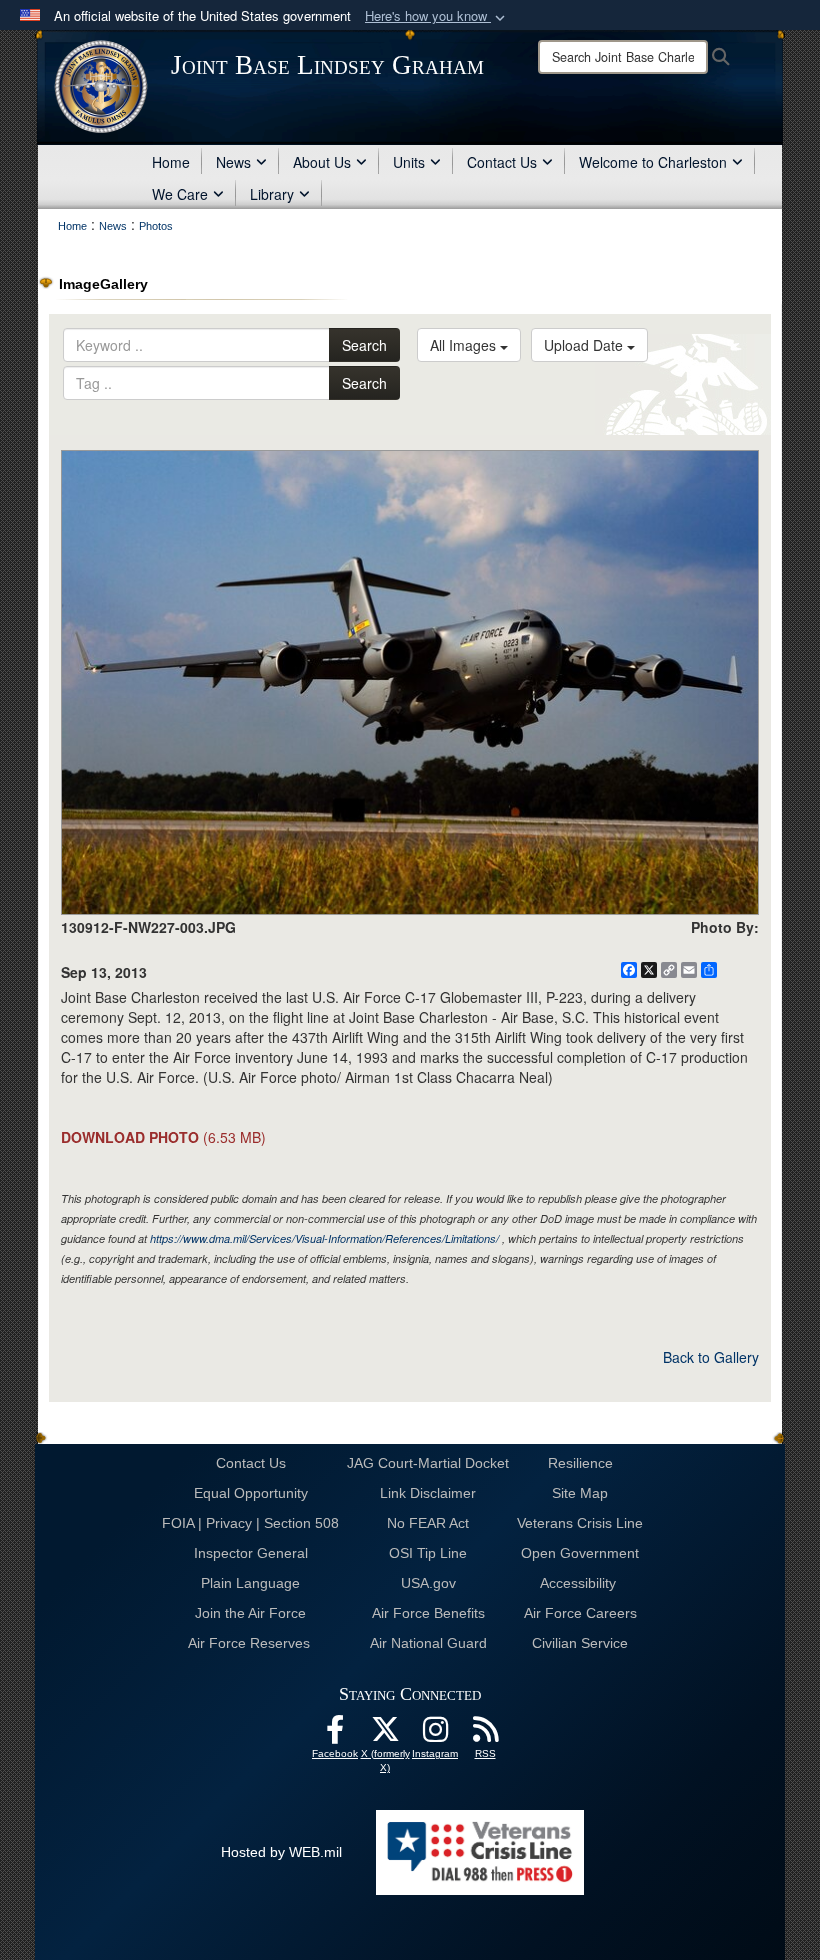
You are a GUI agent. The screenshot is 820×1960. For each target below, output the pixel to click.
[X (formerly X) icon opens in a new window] (385, 1735)
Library (272, 194)
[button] (437, 16)
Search (364, 345)
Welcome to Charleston (653, 162)
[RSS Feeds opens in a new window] (485, 1735)
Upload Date (585, 345)
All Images (465, 345)
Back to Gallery (711, 1357)
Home (171, 162)
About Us (322, 162)
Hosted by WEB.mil (281, 1852)
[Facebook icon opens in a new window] (335, 1735)
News (233, 162)
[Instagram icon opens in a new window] (435, 1735)
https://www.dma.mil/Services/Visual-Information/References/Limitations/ (324, 1238)
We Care (180, 194)
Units (409, 162)
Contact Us (502, 162)
